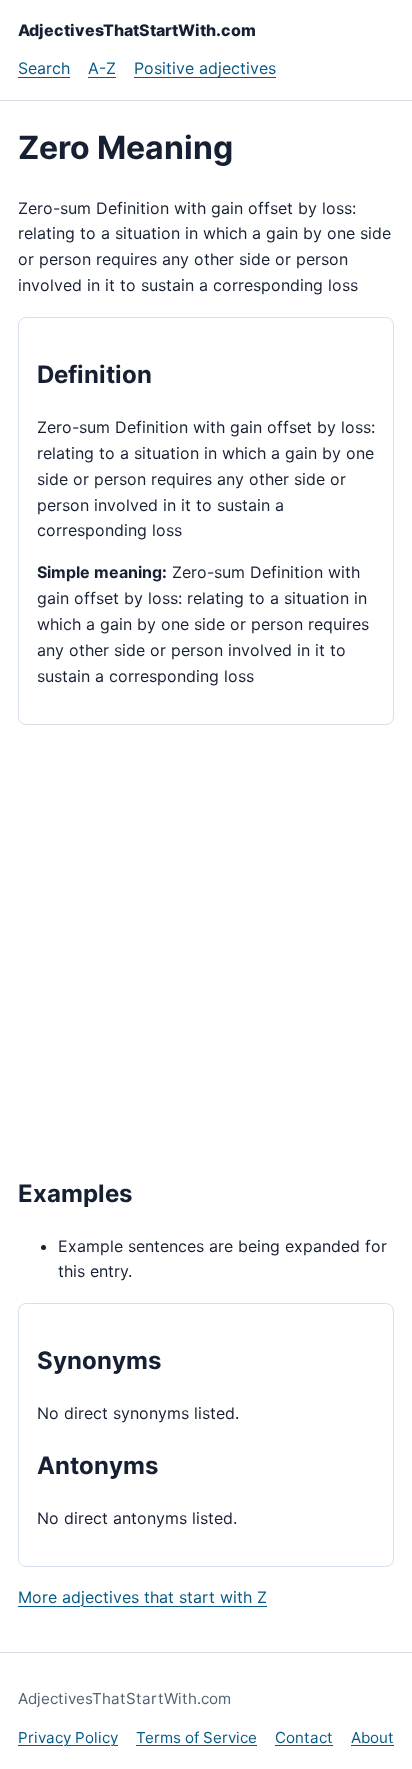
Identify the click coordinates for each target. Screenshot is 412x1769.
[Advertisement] (206, 949)
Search (44, 68)
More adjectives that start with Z (142, 1597)
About (372, 1737)
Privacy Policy (68, 1737)
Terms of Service (196, 1737)
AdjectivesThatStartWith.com (137, 30)
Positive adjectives (205, 68)
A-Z (102, 68)
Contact (304, 1737)
